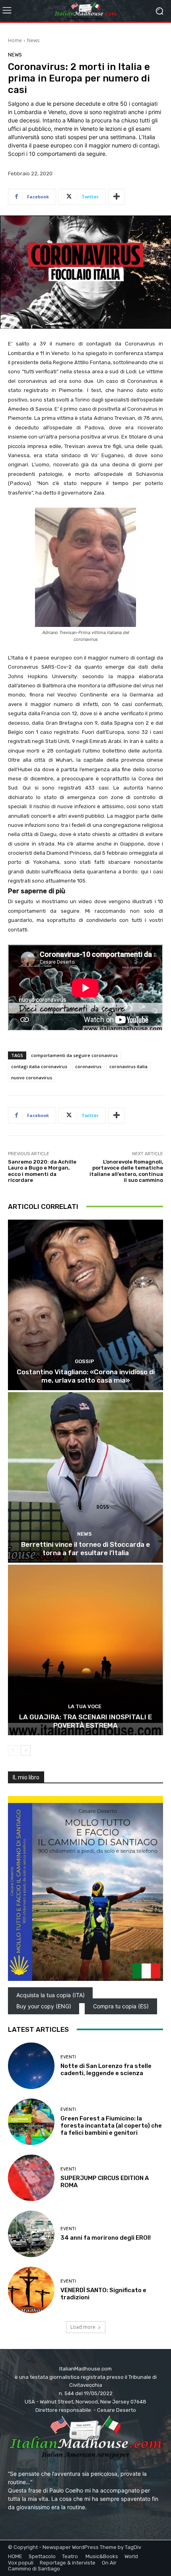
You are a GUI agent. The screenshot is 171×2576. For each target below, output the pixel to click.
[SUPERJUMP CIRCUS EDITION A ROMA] (31, 2178)
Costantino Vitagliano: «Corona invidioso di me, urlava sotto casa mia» (86, 1376)
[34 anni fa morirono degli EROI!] (31, 2234)
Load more (83, 2327)
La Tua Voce (85, 1706)
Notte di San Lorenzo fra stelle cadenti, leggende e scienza (106, 2070)
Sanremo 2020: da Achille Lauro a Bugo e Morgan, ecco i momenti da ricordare (42, 1171)
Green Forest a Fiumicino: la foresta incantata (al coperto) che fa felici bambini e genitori (111, 2126)
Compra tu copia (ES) (121, 2007)
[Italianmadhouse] (85, 11)
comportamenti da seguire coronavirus (74, 1055)
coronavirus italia (128, 1066)
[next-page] (26, 1750)
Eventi (68, 2057)
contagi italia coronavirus (39, 1066)
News (33, 40)
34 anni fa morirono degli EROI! (106, 2238)
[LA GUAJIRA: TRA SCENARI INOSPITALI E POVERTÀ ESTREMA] (85, 1650)
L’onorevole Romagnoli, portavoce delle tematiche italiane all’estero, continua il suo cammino (126, 1171)
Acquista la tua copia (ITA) (51, 1995)
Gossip (85, 1361)
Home (15, 40)
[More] (117, 197)
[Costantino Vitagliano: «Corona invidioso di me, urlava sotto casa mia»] (85, 1305)
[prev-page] (13, 1750)
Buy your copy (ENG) (44, 2007)
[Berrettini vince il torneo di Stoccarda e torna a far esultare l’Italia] (85, 1477)
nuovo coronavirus (32, 1078)
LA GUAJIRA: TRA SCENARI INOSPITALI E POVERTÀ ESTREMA (85, 1721)
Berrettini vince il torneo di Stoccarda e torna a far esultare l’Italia (85, 1548)
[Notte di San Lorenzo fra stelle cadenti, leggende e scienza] (31, 2066)
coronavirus (88, 1066)
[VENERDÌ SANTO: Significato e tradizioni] (31, 2290)
